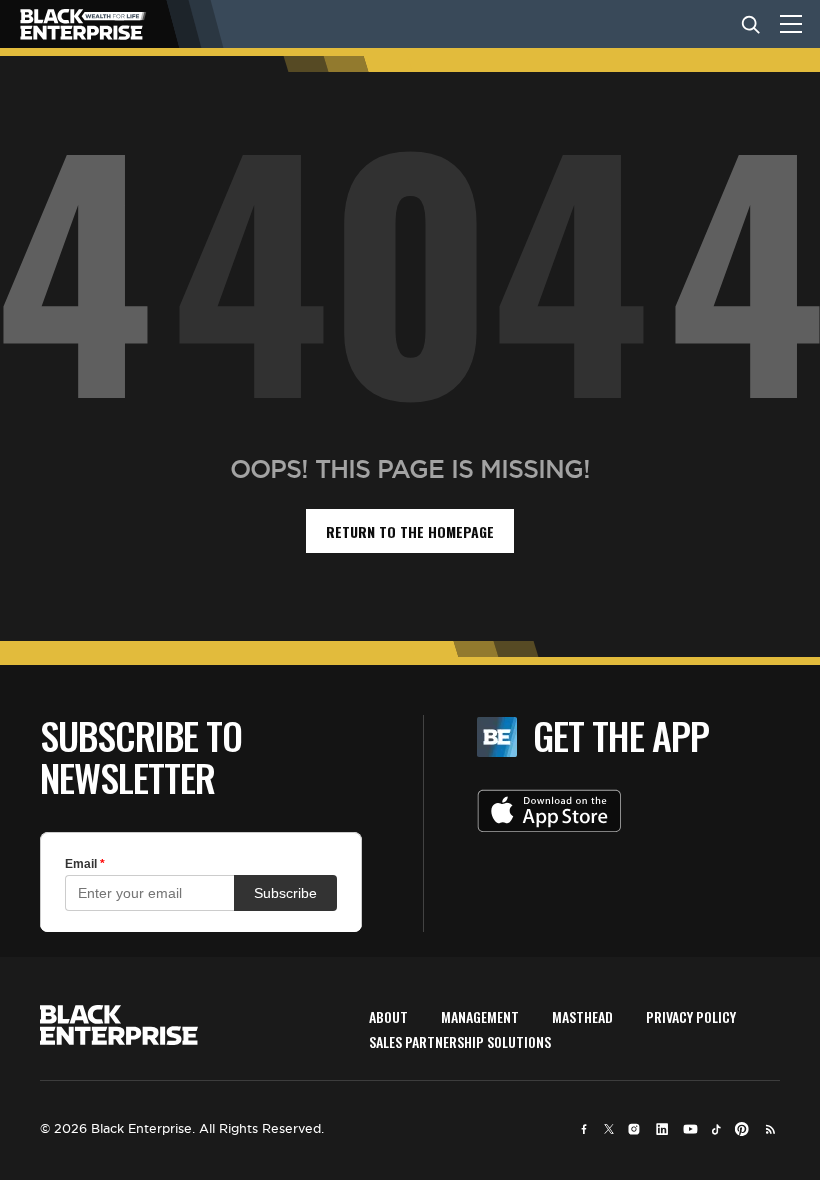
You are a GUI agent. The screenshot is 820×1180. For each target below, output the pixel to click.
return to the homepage (410, 531)
